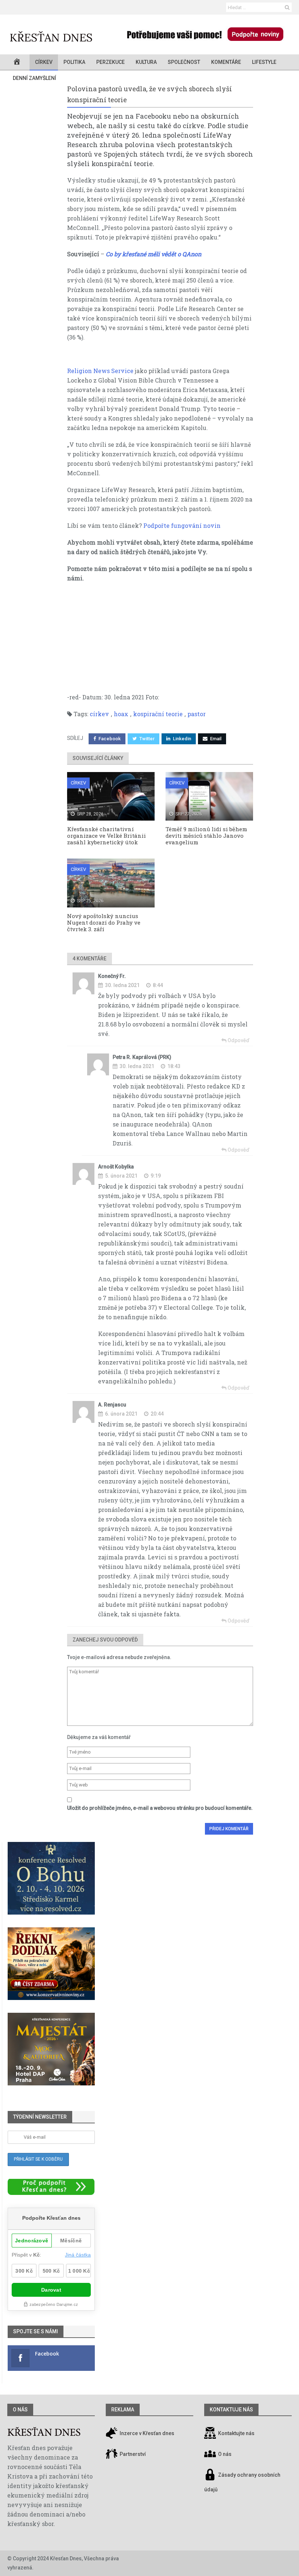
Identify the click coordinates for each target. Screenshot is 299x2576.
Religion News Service (100, 371)
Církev (44, 62)
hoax (121, 714)
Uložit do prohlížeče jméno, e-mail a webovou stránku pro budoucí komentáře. (160, 1808)
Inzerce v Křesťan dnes (146, 2433)
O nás (20, 2410)
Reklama (123, 2410)
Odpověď (238, 1040)
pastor (197, 714)
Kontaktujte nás (236, 2433)
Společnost (184, 62)
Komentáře (226, 62)
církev (99, 714)
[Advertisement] (160, 641)
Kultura (146, 62)
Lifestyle (264, 62)
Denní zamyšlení (34, 78)
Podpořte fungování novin (182, 525)
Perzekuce (110, 62)
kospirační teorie (158, 714)
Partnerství (132, 2454)
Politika (74, 62)
